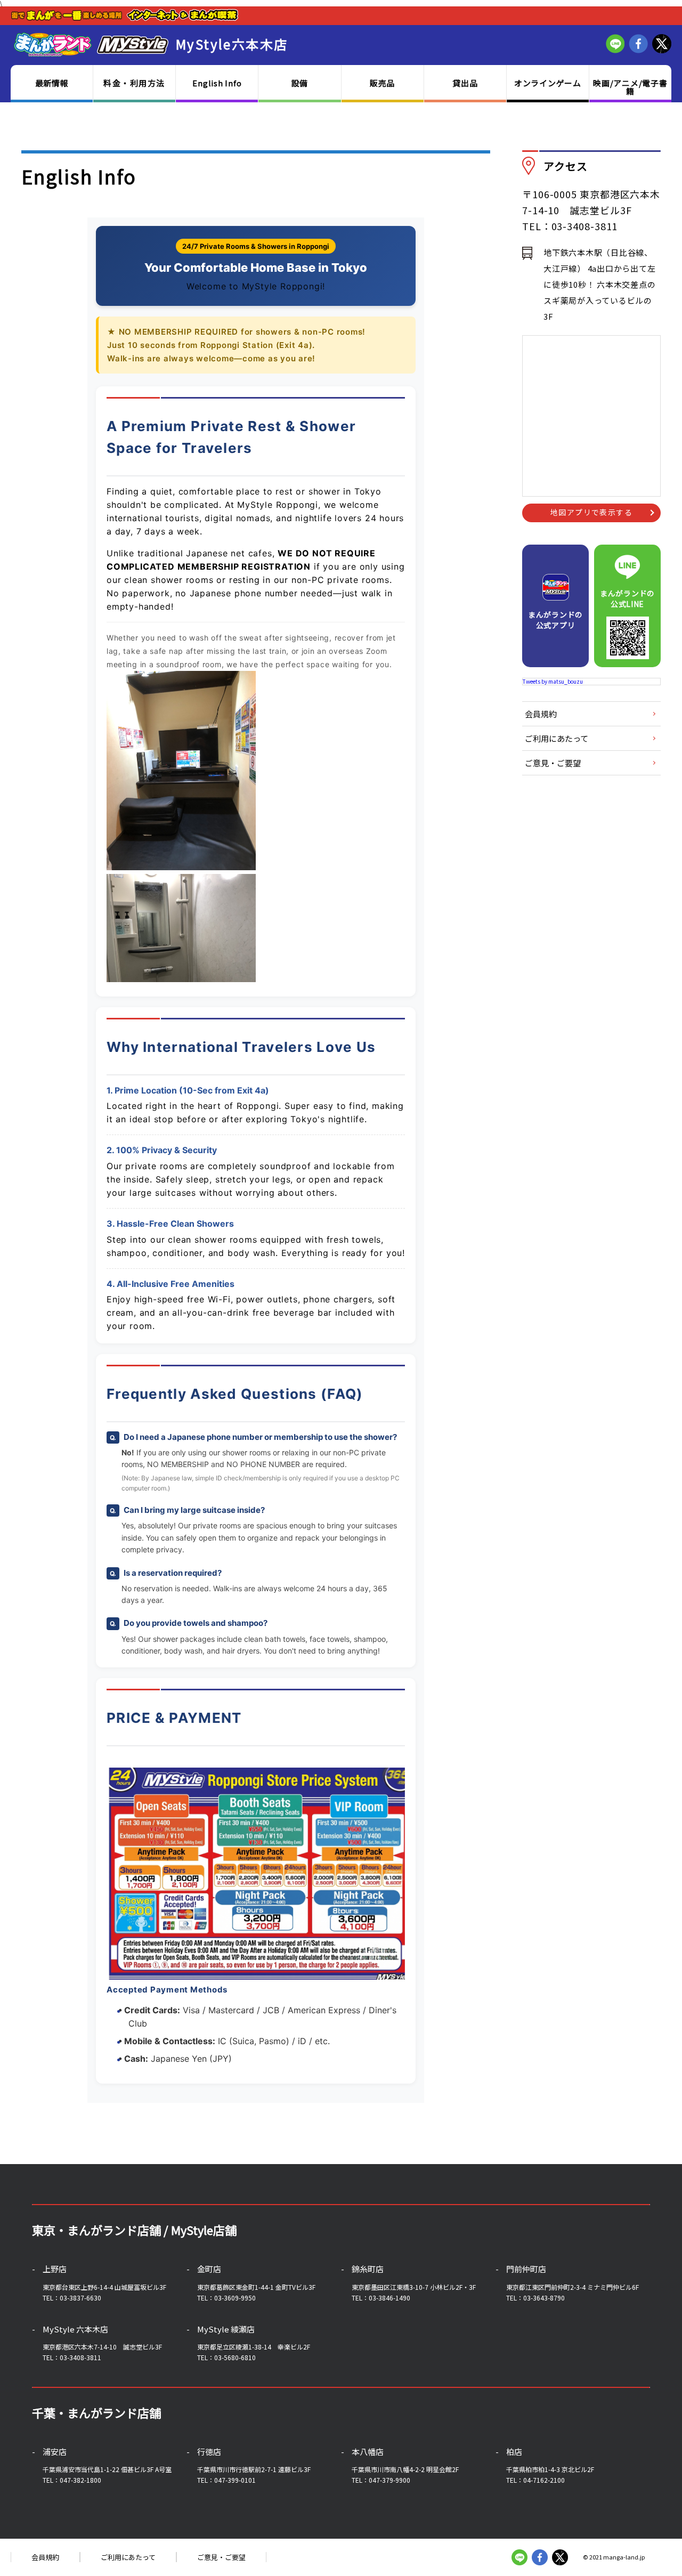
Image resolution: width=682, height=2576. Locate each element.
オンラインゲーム (548, 83)
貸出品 (465, 83)
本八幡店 (368, 2452)
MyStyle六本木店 (232, 44)
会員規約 (541, 714)
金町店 (209, 2269)
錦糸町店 (368, 2269)
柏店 (514, 2452)
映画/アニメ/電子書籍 (630, 87)
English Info (217, 83)
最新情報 (52, 83)
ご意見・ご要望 (553, 763)
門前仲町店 (526, 2269)
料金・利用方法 (134, 83)
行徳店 (209, 2452)
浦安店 (55, 2452)
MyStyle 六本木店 (75, 2329)
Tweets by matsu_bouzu (553, 681)
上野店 (55, 2269)
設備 (300, 83)
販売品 (382, 83)
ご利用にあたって (557, 738)
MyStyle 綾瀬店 (226, 2329)
